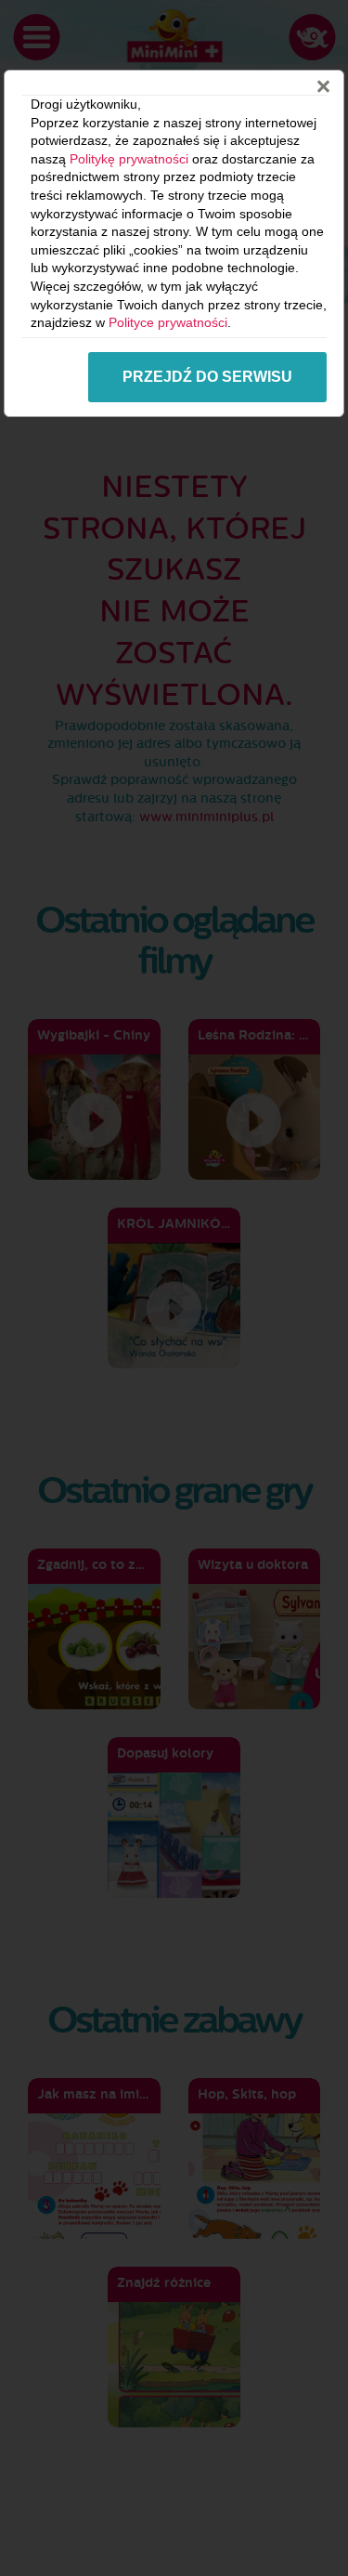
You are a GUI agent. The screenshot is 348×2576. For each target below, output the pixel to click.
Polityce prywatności (168, 322)
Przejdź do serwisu (207, 377)
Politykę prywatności (129, 159)
